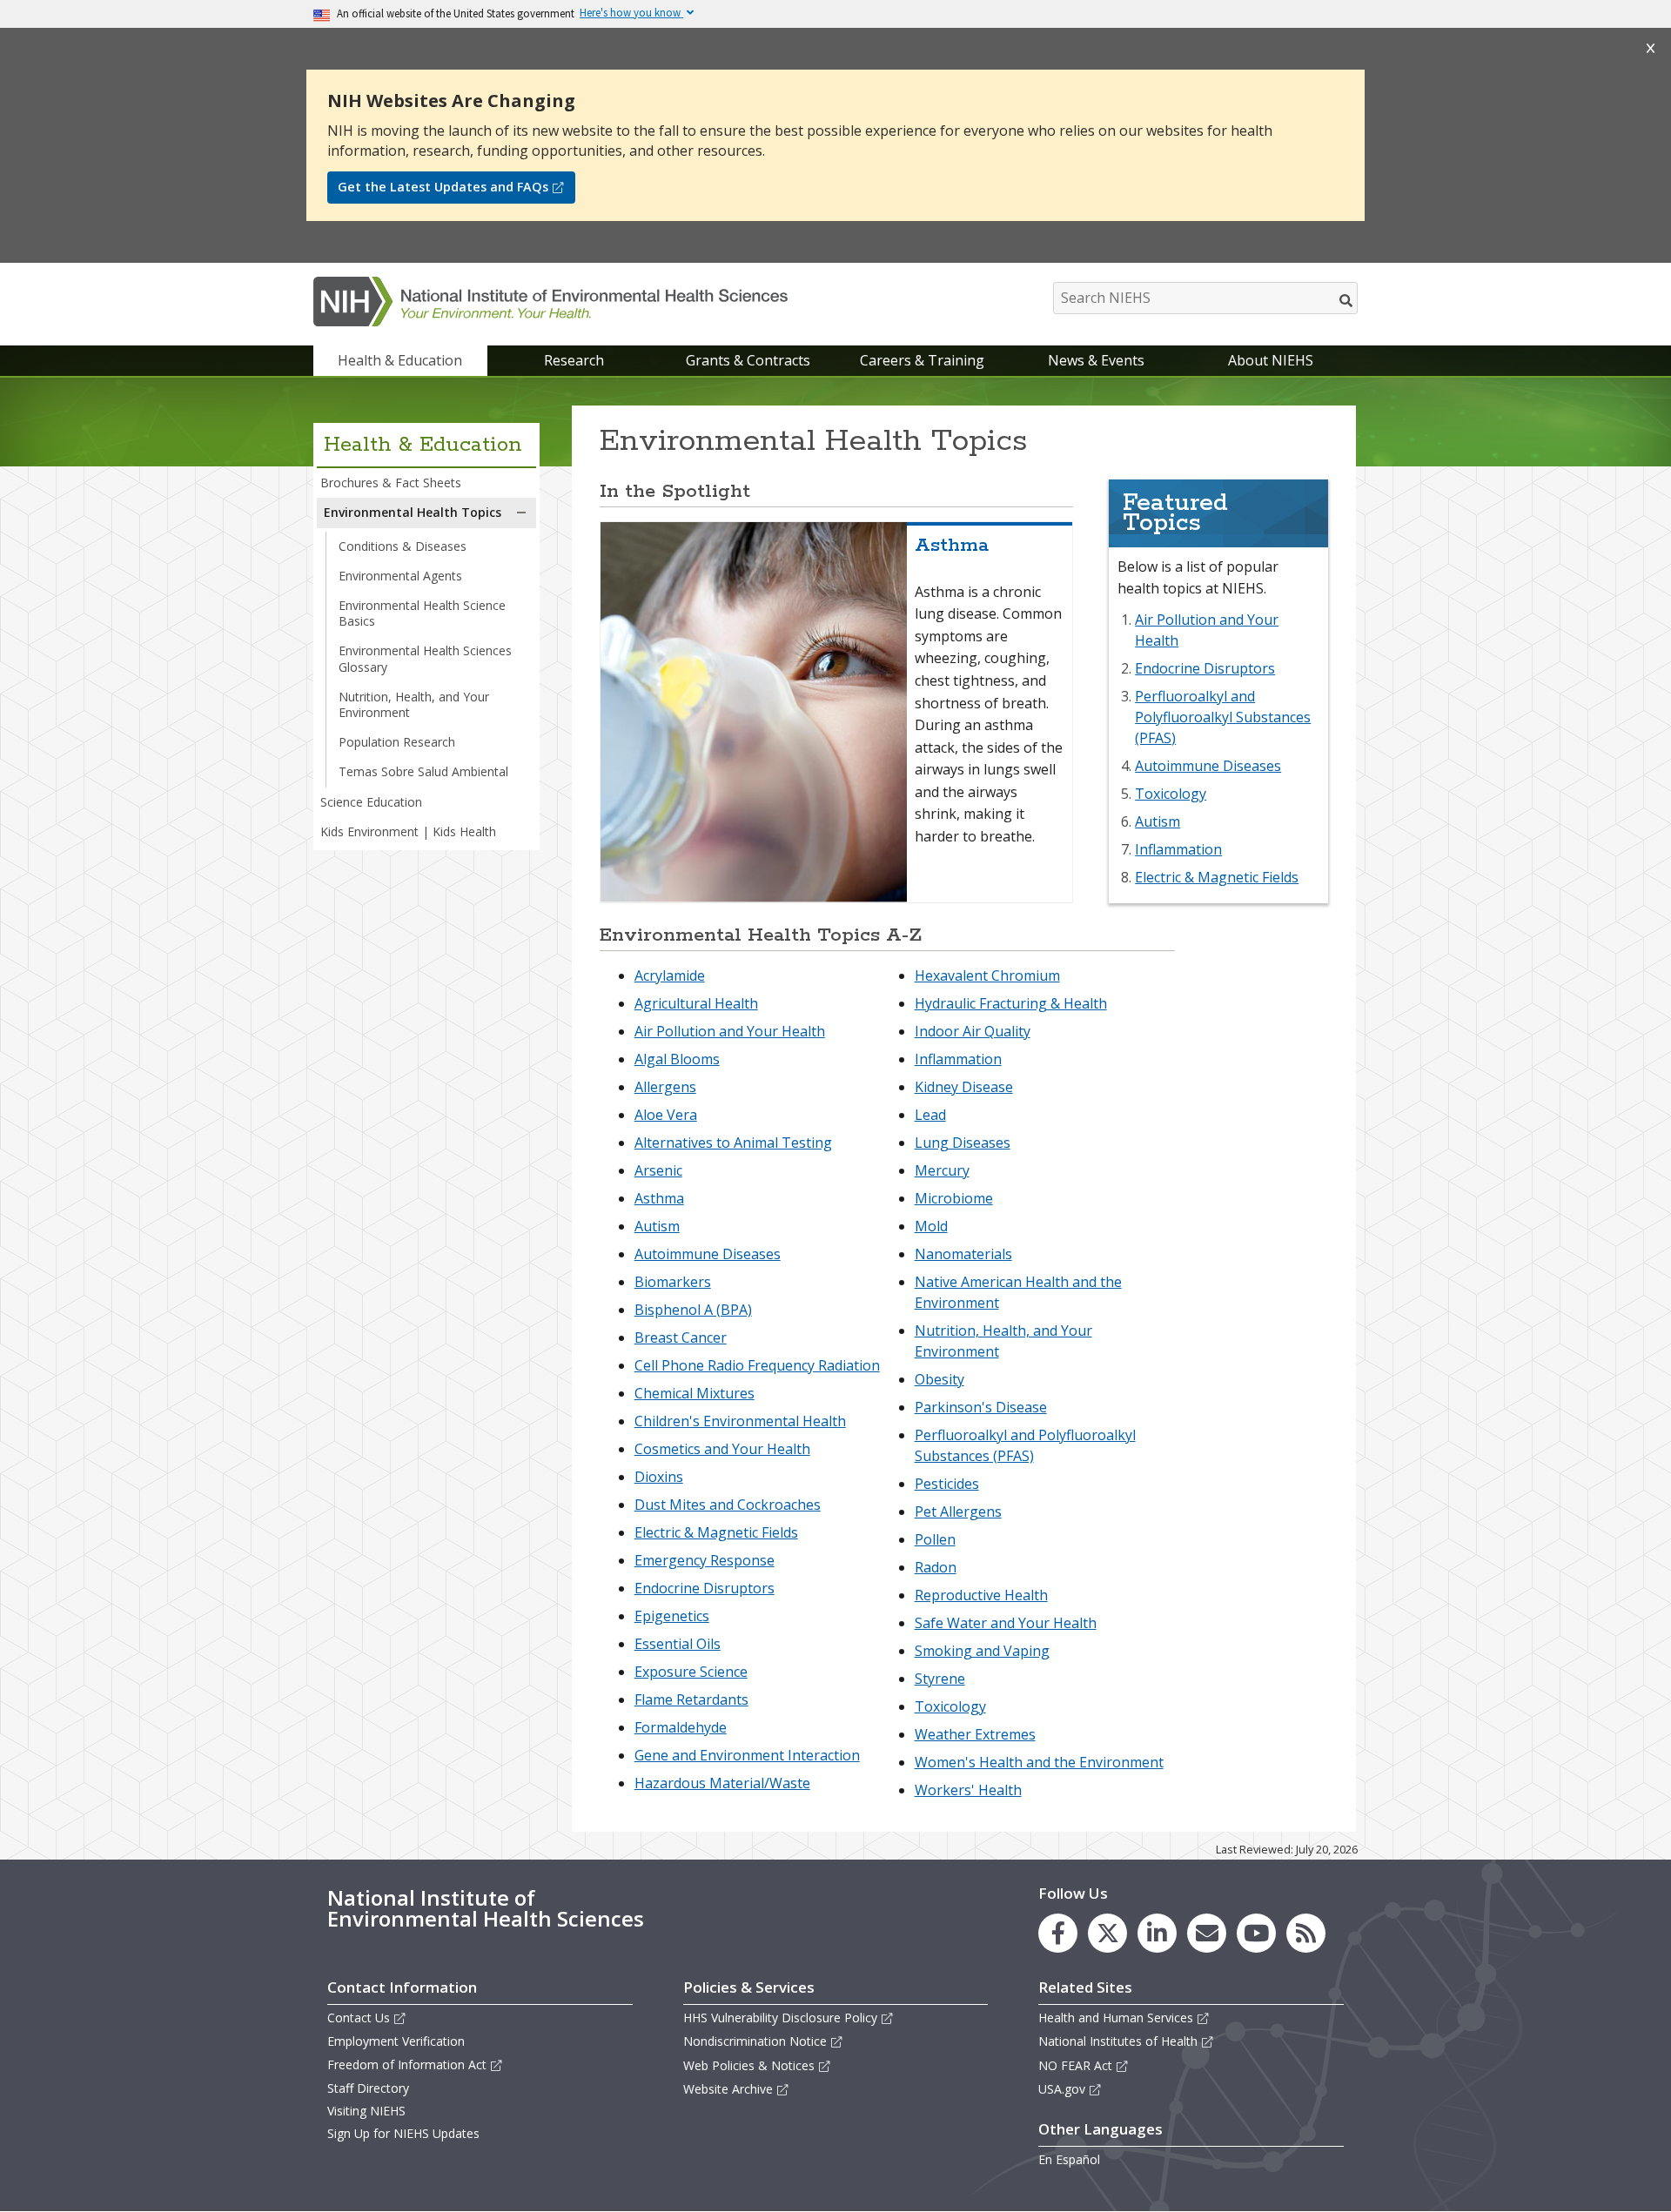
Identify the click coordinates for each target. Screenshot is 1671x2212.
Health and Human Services (1116, 2018)
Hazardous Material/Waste (722, 1783)
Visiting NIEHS (366, 2111)
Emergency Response (705, 1560)
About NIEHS (1271, 360)
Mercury (942, 1170)
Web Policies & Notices (749, 2065)
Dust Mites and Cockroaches (728, 1505)
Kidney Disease (964, 1087)
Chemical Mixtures (695, 1393)
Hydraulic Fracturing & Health (1011, 1003)
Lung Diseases (963, 1143)
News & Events (1096, 360)
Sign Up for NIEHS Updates (403, 2133)
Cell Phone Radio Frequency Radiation (757, 1365)
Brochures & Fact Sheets (391, 483)
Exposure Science (691, 1672)
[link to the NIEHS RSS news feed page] (1306, 1933)
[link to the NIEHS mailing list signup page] (1207, 1933)
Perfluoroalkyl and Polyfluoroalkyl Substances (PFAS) (1223, 717)
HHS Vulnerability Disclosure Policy (780, 2018)
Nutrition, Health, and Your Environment (414, 704)
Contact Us (359, 2018)
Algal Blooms (677, 1059)
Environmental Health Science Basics (422, 613)
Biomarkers (673, 1282)
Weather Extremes (975, 1734)
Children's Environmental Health (740, 1421)
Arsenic (658, 1170)
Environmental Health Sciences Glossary (425, 658)
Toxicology (1171, 794)
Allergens (665, 1087)
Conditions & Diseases (403, 546)
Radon (936, 1567)
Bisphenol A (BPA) (693, 1310)
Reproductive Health (981, 1595)
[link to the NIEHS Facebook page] (1058, 1933)
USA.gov (1062, 2089)
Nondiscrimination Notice (755, 2041)
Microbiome (954, 1198)
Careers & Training (922, 360)
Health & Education (400, 360)
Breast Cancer (681, 1337)
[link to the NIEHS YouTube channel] (1256, 1933)
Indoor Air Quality (973, 1031)
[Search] (1347, 300)
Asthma (659, 1198)
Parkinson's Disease (981, 1407)
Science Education (371, 802)
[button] (521, 513)
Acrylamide (670, 975)
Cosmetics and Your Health (722, 1449)
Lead (930, 1115)
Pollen (935, 1539)
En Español (1069, 2159)
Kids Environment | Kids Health (408, 831)
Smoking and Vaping (982, 1651)
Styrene (940, 1679)
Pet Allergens (958, 1512)
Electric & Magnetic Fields (1217, 877)
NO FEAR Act (1075, 2065)
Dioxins (659, 1477)
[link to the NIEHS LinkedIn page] (1157, 1933)
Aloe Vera (666, 1115)
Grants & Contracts (748, 360)
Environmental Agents (400, 576)
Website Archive (728, 2089)
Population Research (397, 742)
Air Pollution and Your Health (730, 1031)
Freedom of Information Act (407, 2065)
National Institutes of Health (1118, 2041)
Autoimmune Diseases (1208, 766)
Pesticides (947, 1484)
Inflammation (1178, 849)
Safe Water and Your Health (1006, 1623)
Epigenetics (672, 1616)
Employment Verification (396, 2041)
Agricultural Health (696, 1003)
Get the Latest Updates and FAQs (443, 187)
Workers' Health (968, 1790)
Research (574, 360)
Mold (931, 1226)
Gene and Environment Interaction (747, 1755)
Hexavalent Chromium (987, 975)
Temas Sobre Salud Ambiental (423, 771)
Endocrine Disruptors (1205, 668)
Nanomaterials (963, 1254)
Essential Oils (678, 1644)
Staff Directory (368, 2088)
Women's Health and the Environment (1039, 1762)
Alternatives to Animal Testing (733, 1143)
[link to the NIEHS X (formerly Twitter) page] (1107, 1933)
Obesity (940, 1379)
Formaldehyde (681, 1727)
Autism (1158, 821)
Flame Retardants (691, 1699)
